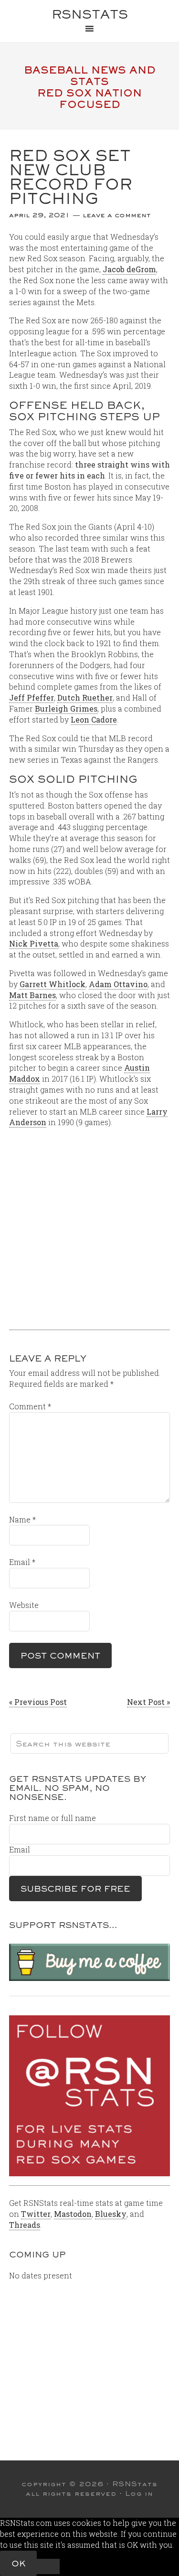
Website (24, 1605)
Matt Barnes (32, 995)
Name (22, 1519)
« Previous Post (38, 1702)
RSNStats (90, 14)
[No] (48, 2566)
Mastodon (73, 2214)
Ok (18, 2563)
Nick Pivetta (34, 943)
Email (22, 1562)
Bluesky (111, 2214)
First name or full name (53, 1818)
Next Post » (148, 1702)
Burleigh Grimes (66, 708)
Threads (25, 2225)
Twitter (36, 2214)
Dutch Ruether (85, 697)
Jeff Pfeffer (32, 697)
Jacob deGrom (129, 269)
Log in (139, 2493)
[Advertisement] (89, 1225)
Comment (30, 1406)
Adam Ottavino (118, 984)
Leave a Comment (117, 215)
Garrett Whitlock (53, 984)
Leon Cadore (94, 719)
